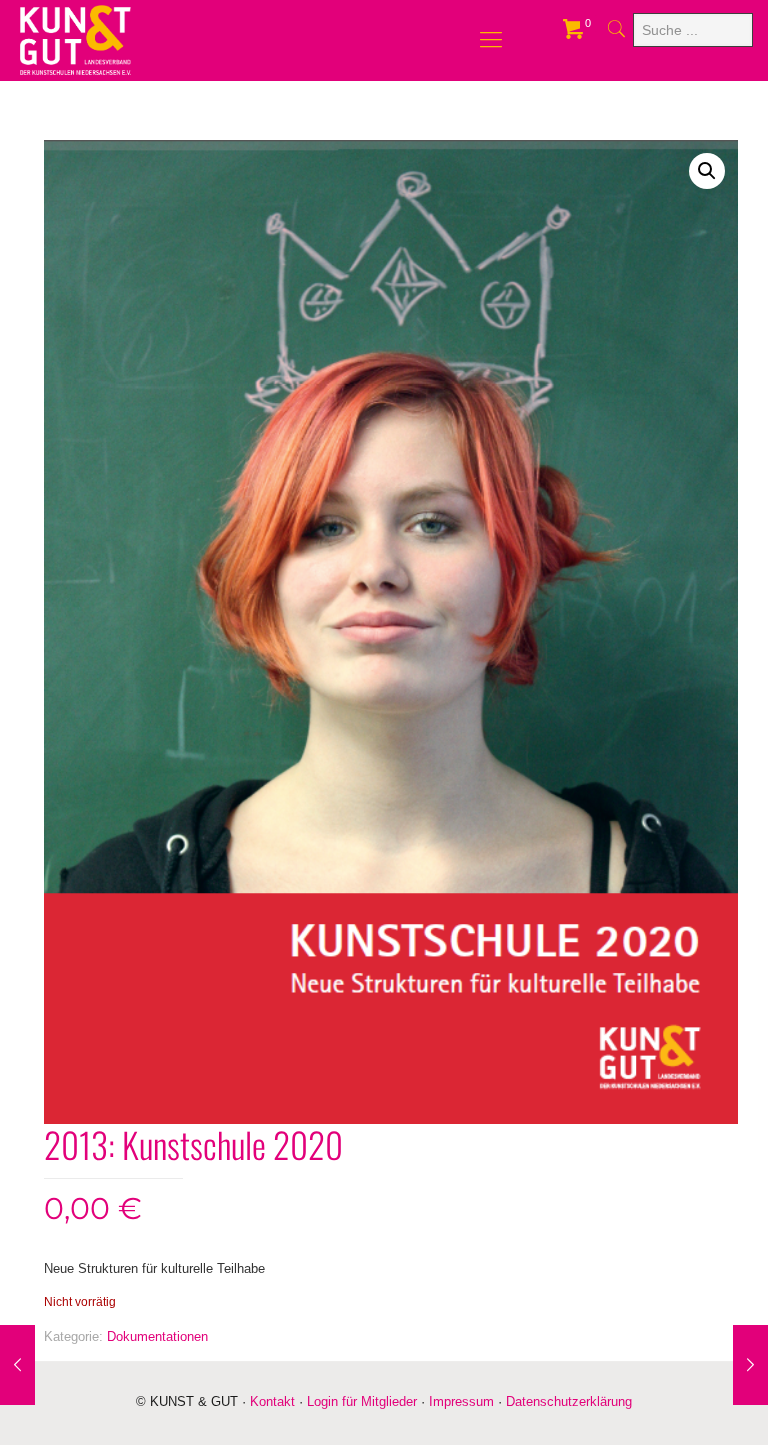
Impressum (461, 1401)
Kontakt (272, 1401)
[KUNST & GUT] (75, 40)
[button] (707, 171)
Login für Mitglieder (362, 1401)
